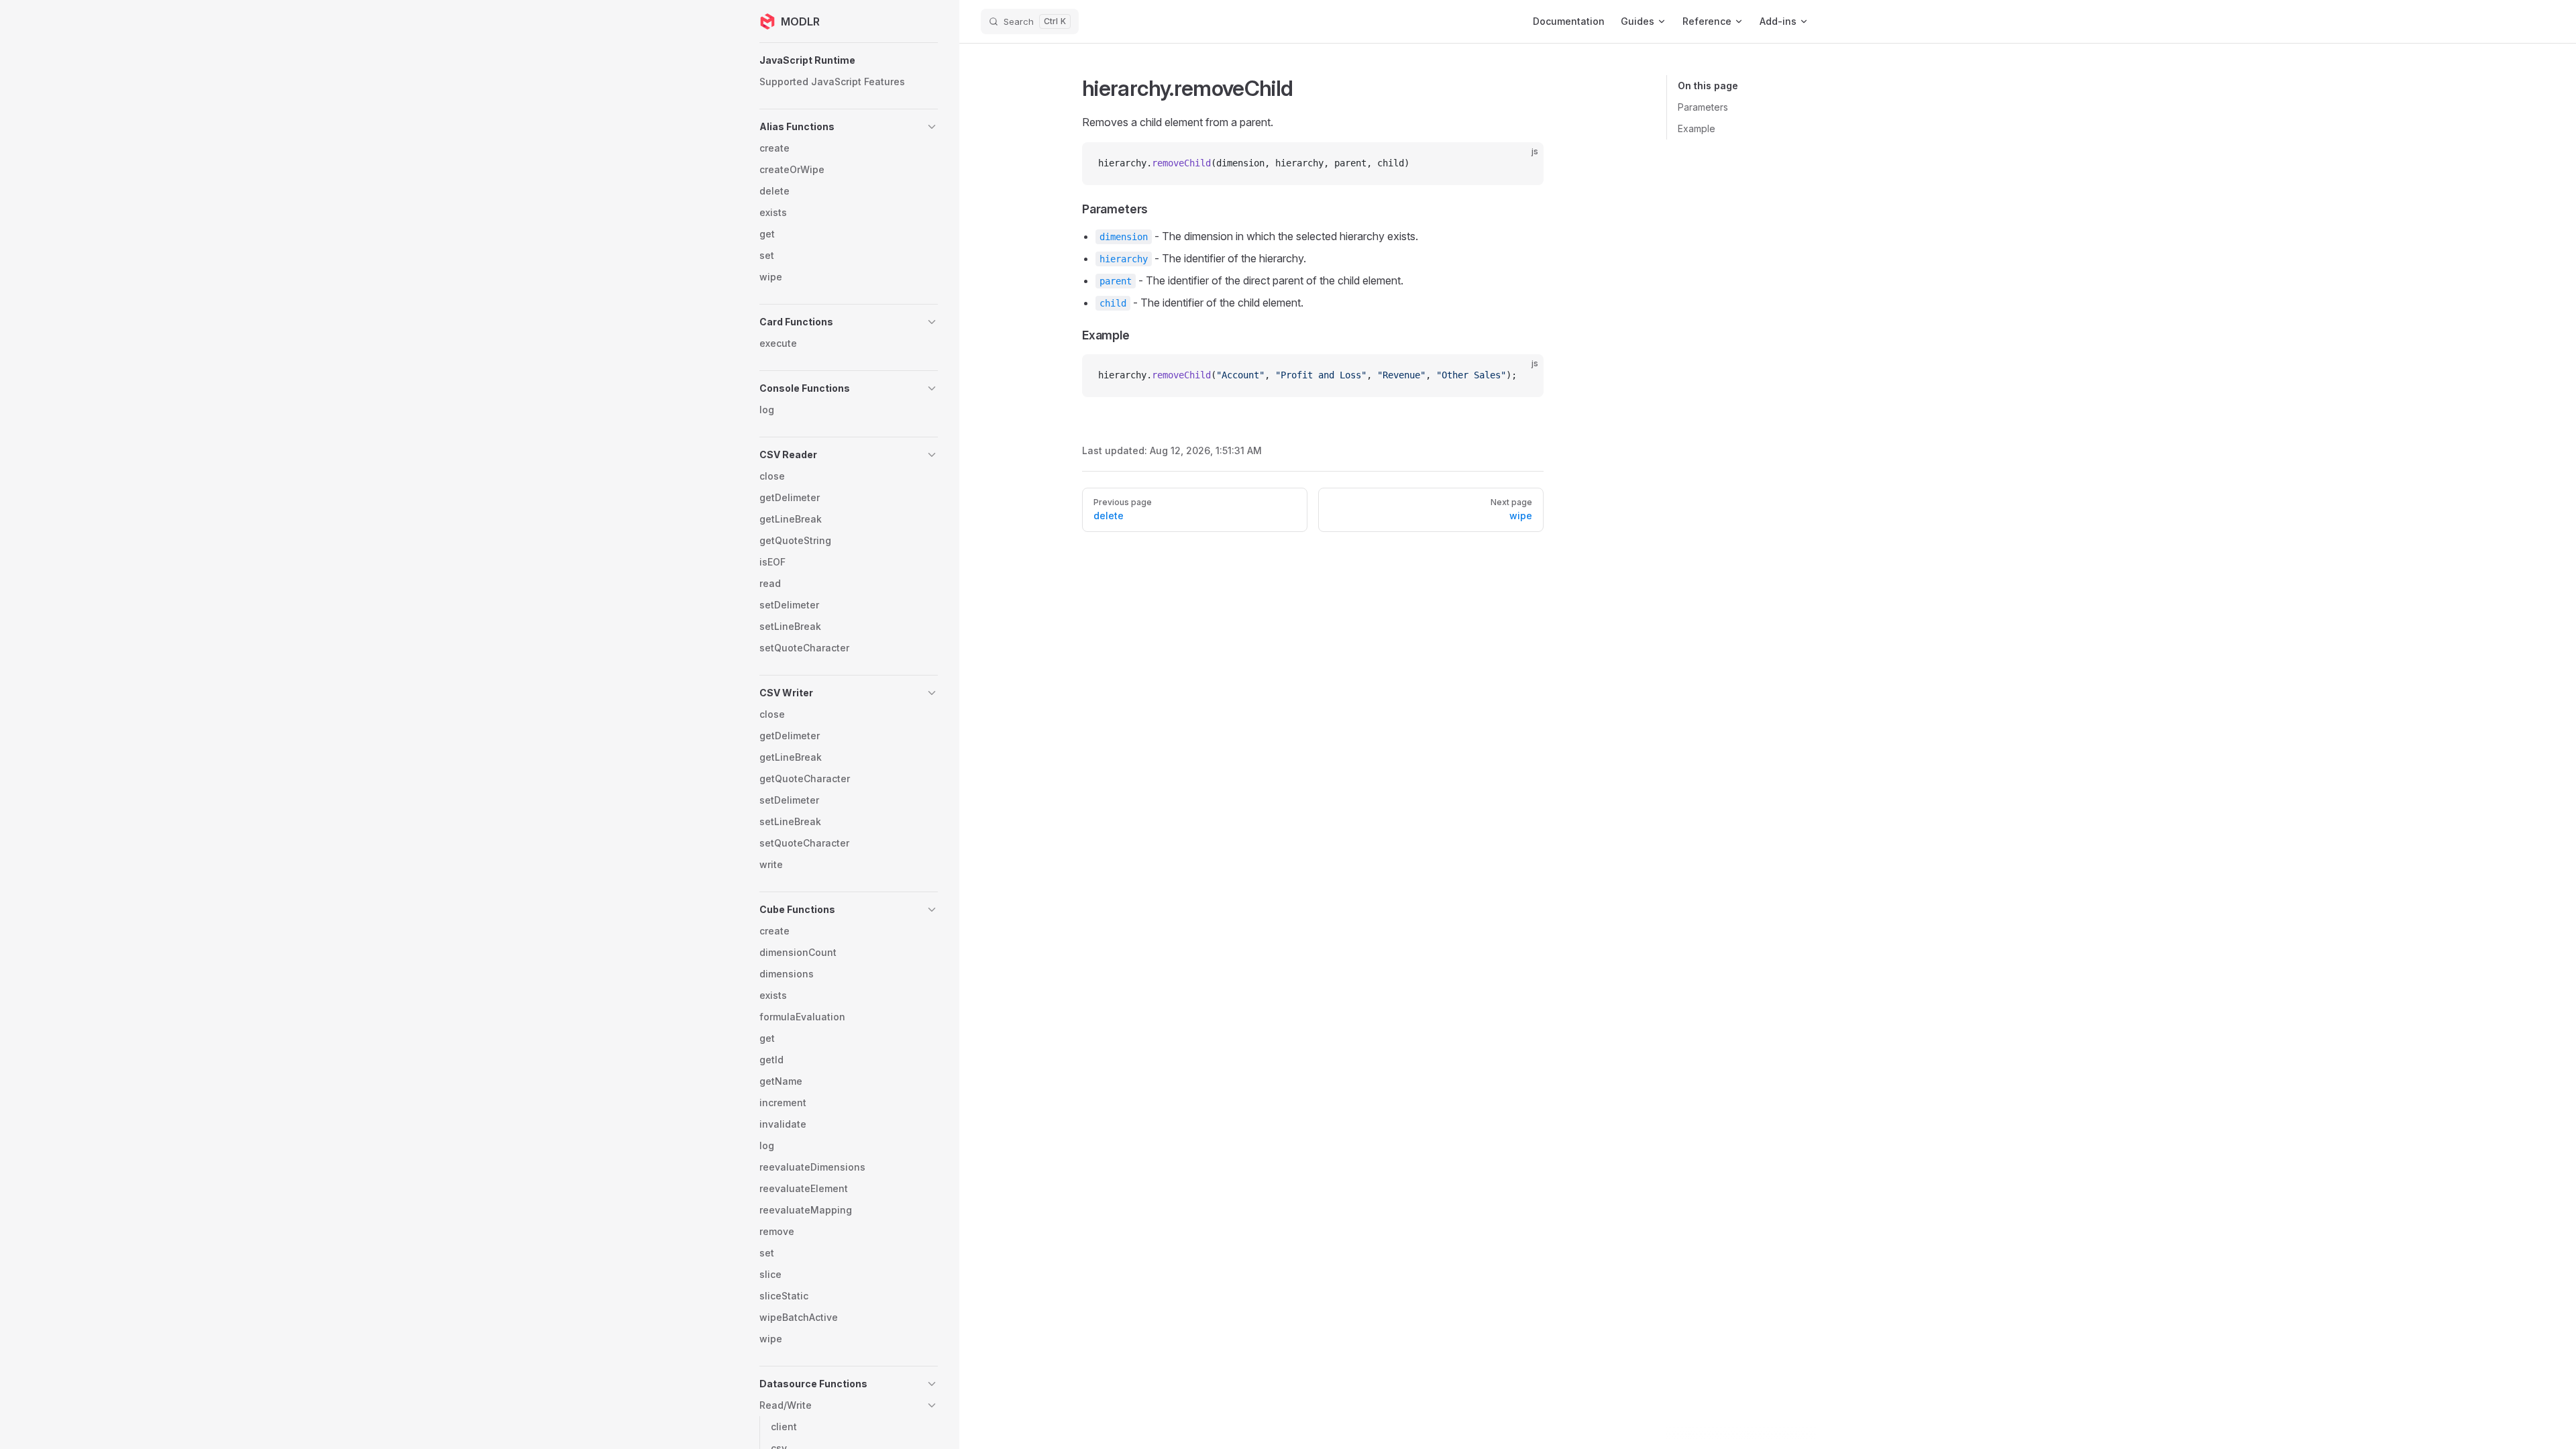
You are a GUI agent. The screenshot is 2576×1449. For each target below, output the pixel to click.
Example (1697, 128)
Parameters (1703, 107)
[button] (849, 60)
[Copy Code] (1522, 164)
